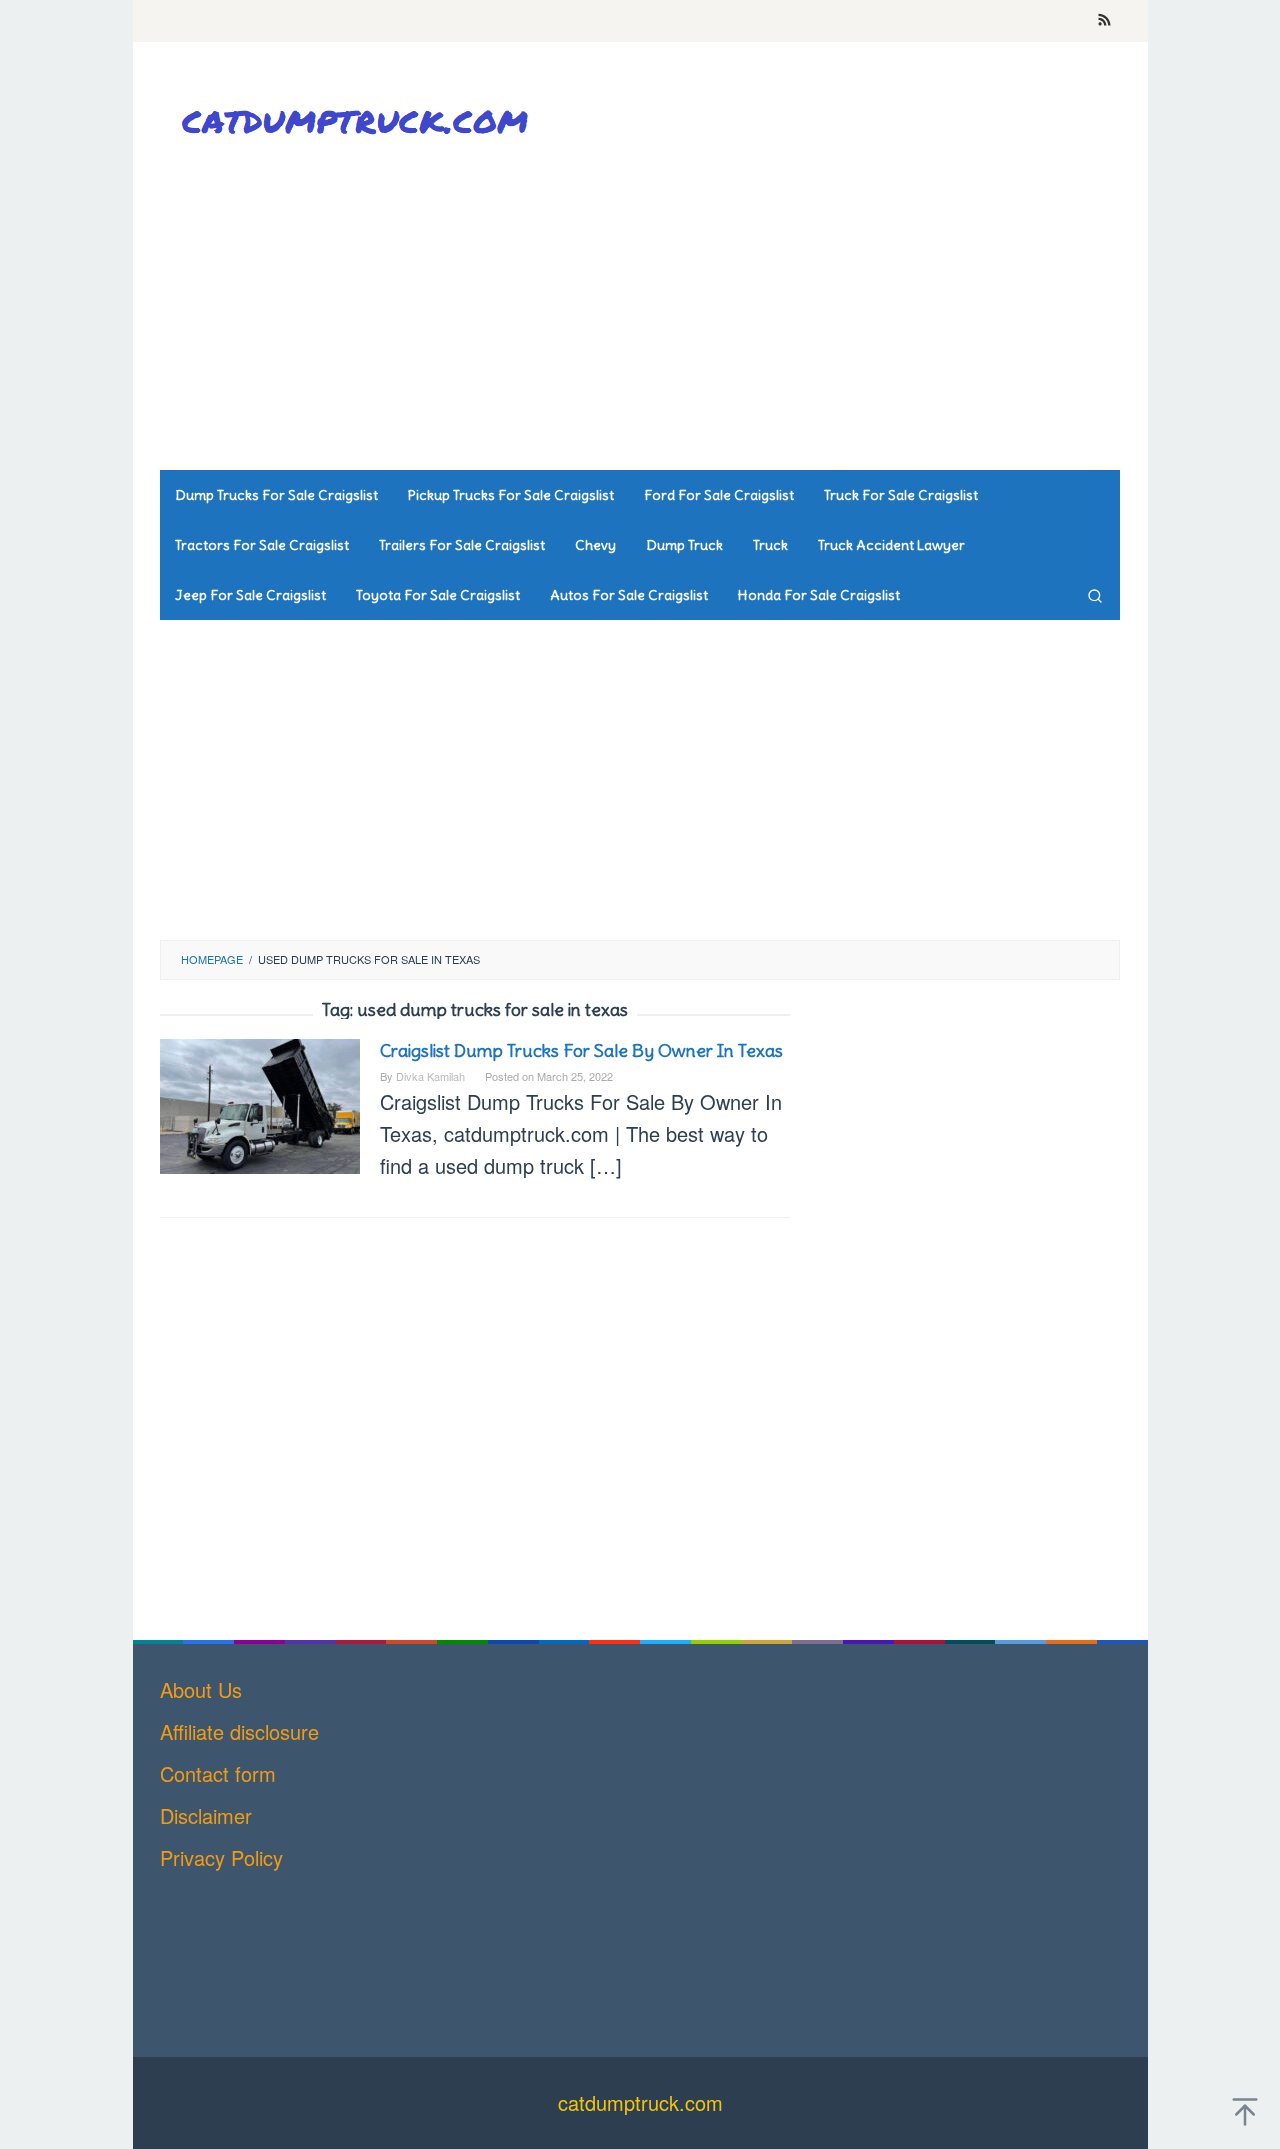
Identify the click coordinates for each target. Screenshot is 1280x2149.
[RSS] (1104, 21)
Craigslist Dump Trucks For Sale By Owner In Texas (581, 1050)
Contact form (218, 1773)
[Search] (1095, 595)
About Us (201, 1689)
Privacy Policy (221, 1857)
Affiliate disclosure (239, 1731)
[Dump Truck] (360, 120)
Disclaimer (206, 1815)
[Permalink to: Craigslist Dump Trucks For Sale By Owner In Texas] (260, 1103)
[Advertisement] (755, 310)
